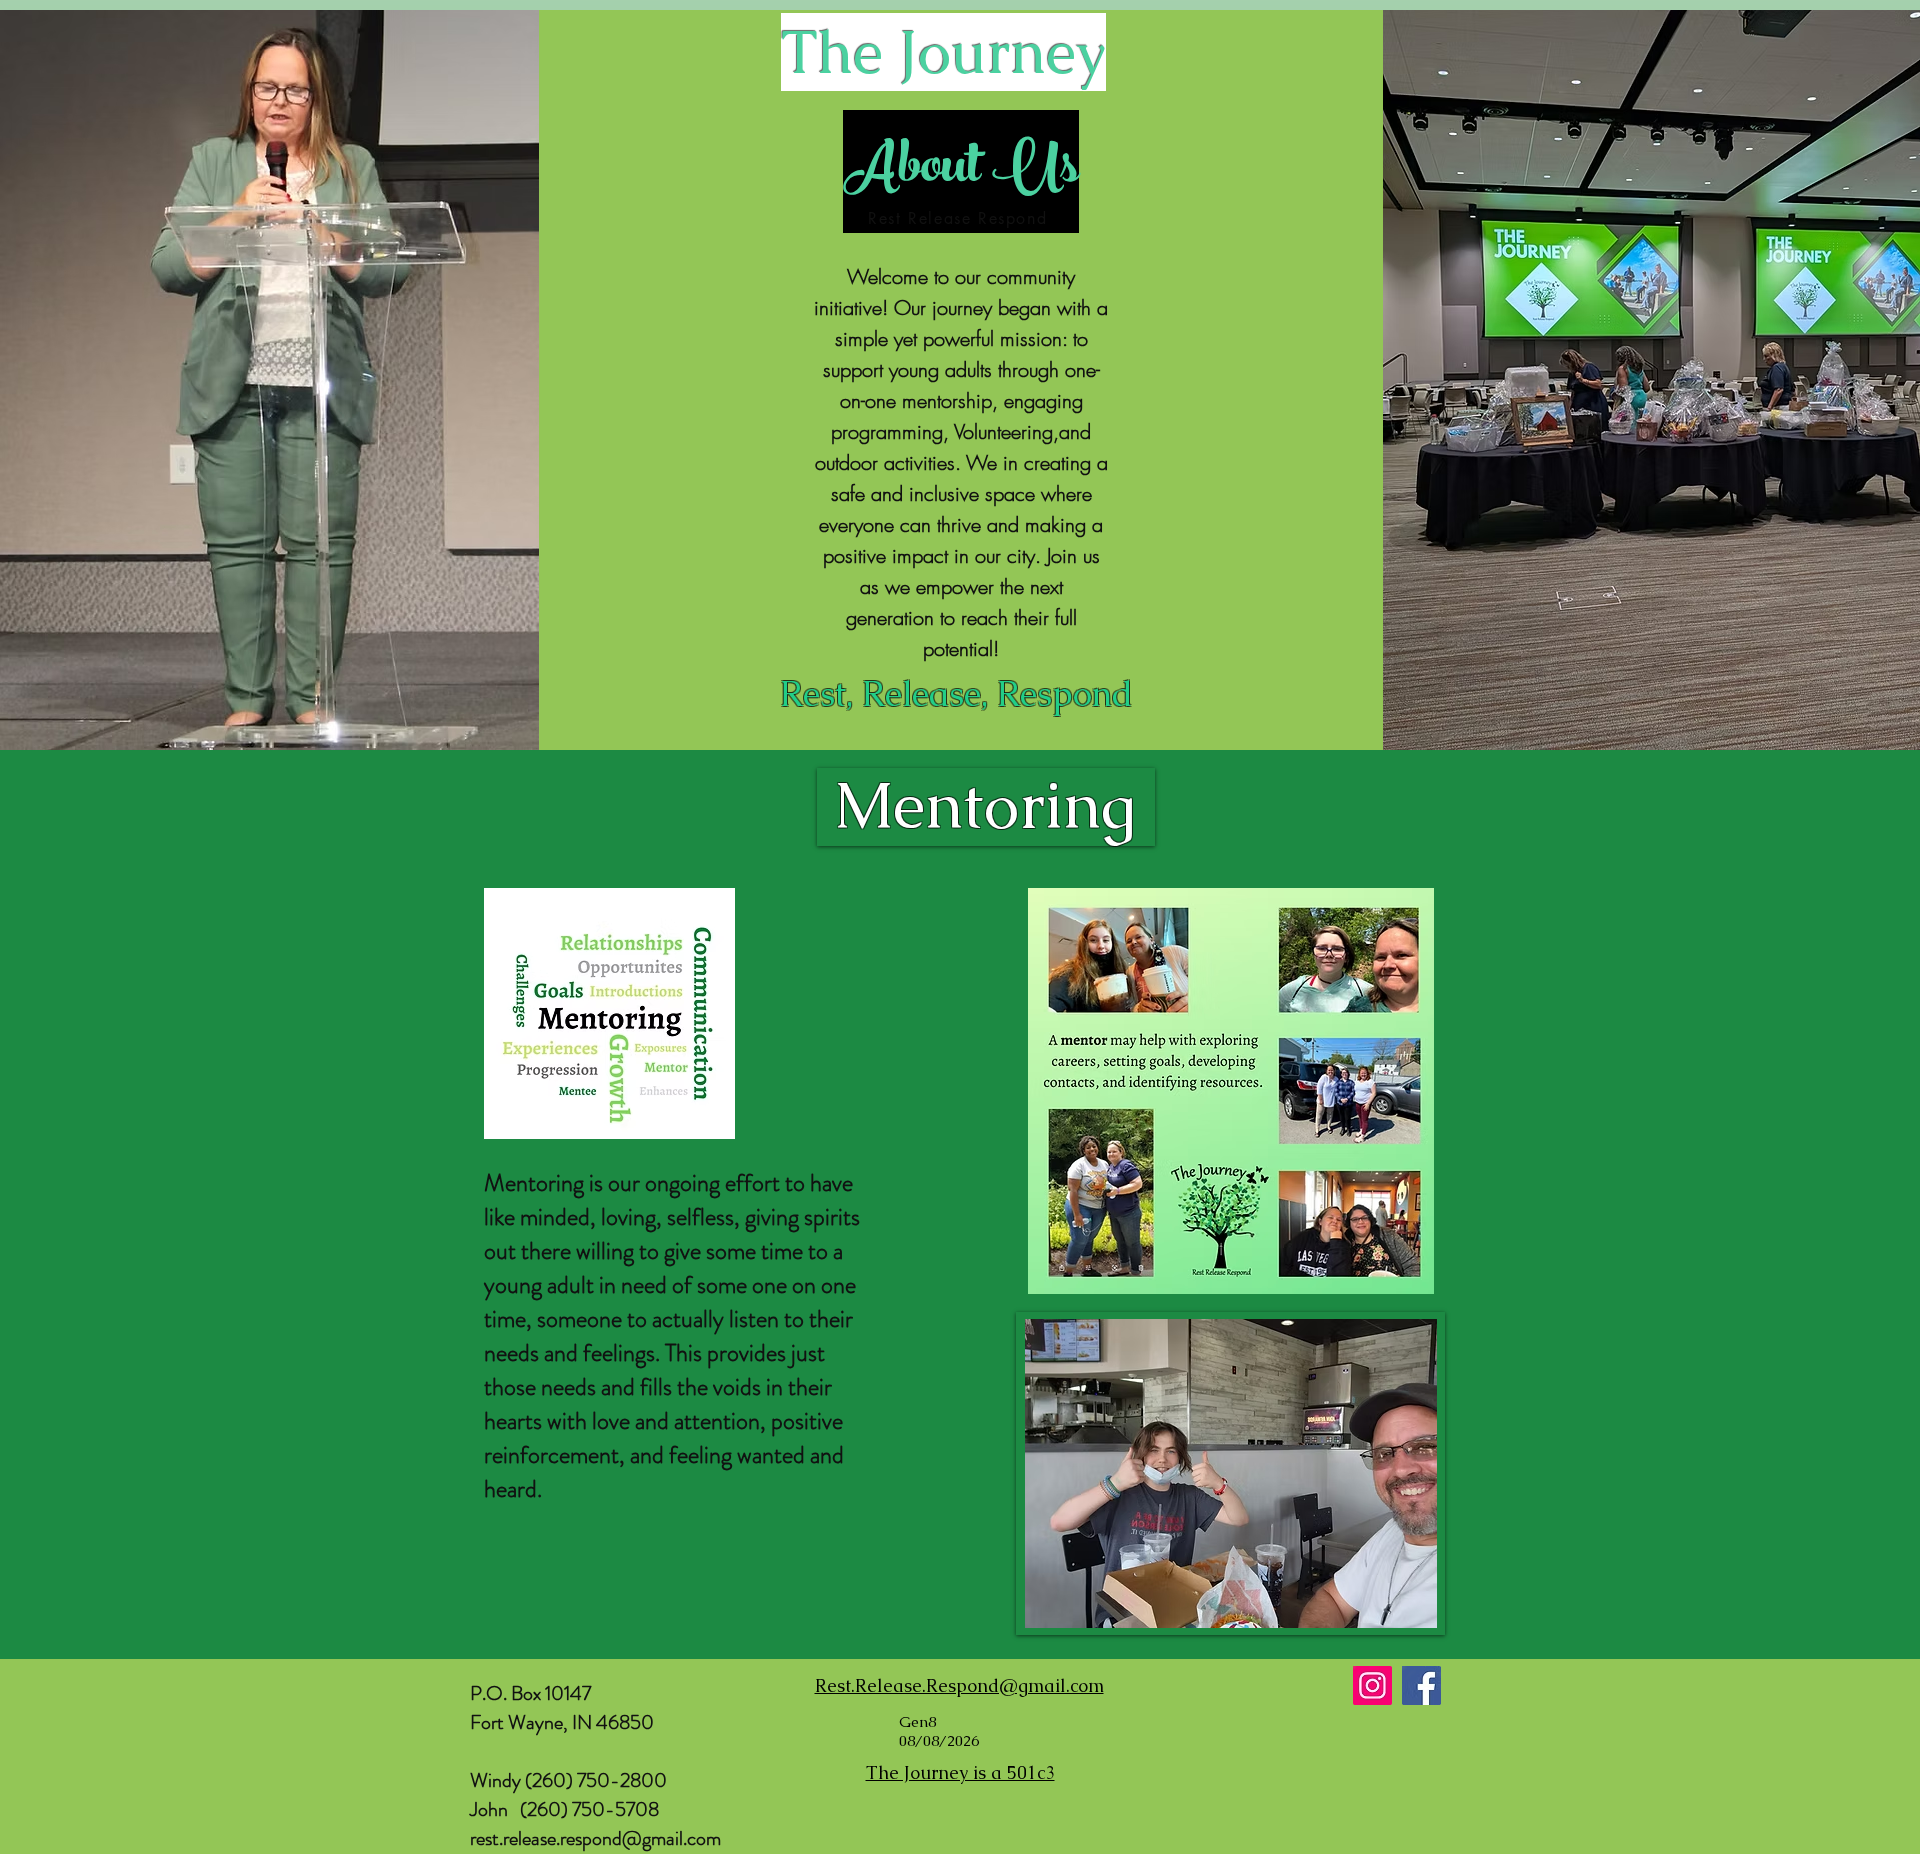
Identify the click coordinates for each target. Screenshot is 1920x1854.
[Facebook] (1421, 1685)
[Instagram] (1372, 1685)
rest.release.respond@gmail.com (595, 1838)
